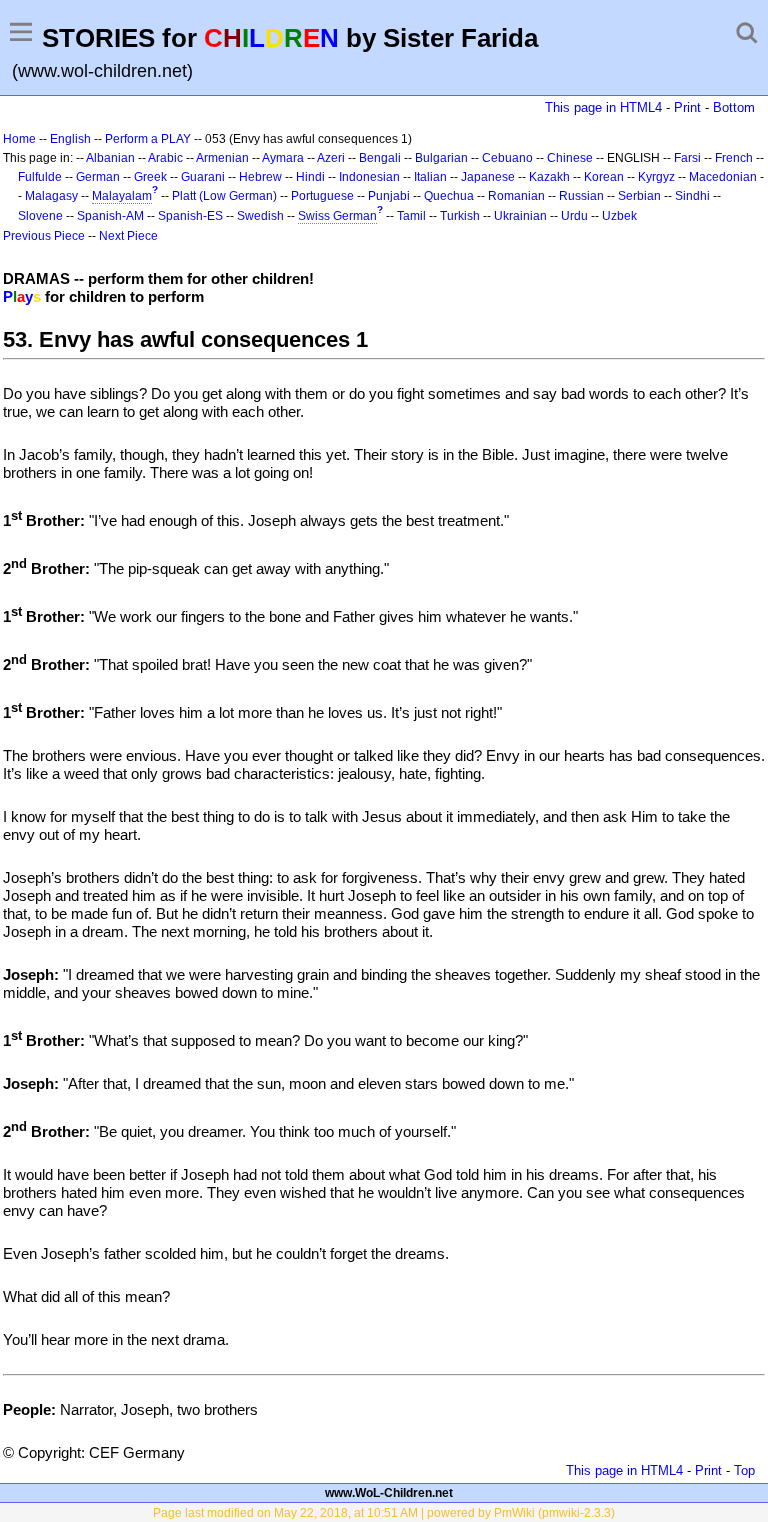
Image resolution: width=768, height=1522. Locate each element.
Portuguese (322, 196)
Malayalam (122, 196)
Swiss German (337, 216)
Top (744, 1470)
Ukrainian (520, 216)
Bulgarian (441, 158)
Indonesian (369, 177)
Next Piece (128, 236)
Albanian (110, 158)
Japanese (488, 177)
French (734, 158)
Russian (581, 196)
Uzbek (619, 216)
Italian (430, 177)
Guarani (203, 177)
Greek (150, 177)
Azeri (331, 158)
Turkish (460, 216)
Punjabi (389, 196)
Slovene (40, 216)
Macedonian (723, 177)
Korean (604, 177)
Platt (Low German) (224, 196)
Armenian (222, 158)
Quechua (449, 196)
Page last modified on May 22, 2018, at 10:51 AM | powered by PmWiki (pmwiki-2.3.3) (384, 1513)
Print (687, 107)
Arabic (165, 158)
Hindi (310, 177)
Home (19, 139)
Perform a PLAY (148, 139)
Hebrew (260, 177)
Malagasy (51, 196)
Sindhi (692, 196)
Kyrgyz (656, 177)
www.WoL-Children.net (389, 1493)
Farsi (687, 158)
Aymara (283, 158)
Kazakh (549, 177)
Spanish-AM (110, 216)
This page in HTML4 (603, 107)
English (70, 139)
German (98, 177)
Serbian (639, 196)
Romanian (516, 196)
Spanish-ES (190, 216)
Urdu (574, 216)
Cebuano (507, 158)
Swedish (260, 216)
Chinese (570, 158)
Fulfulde (40, 177)
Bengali (380, 158)
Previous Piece (44, 236)
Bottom (734, 107)
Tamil (411, 216)
